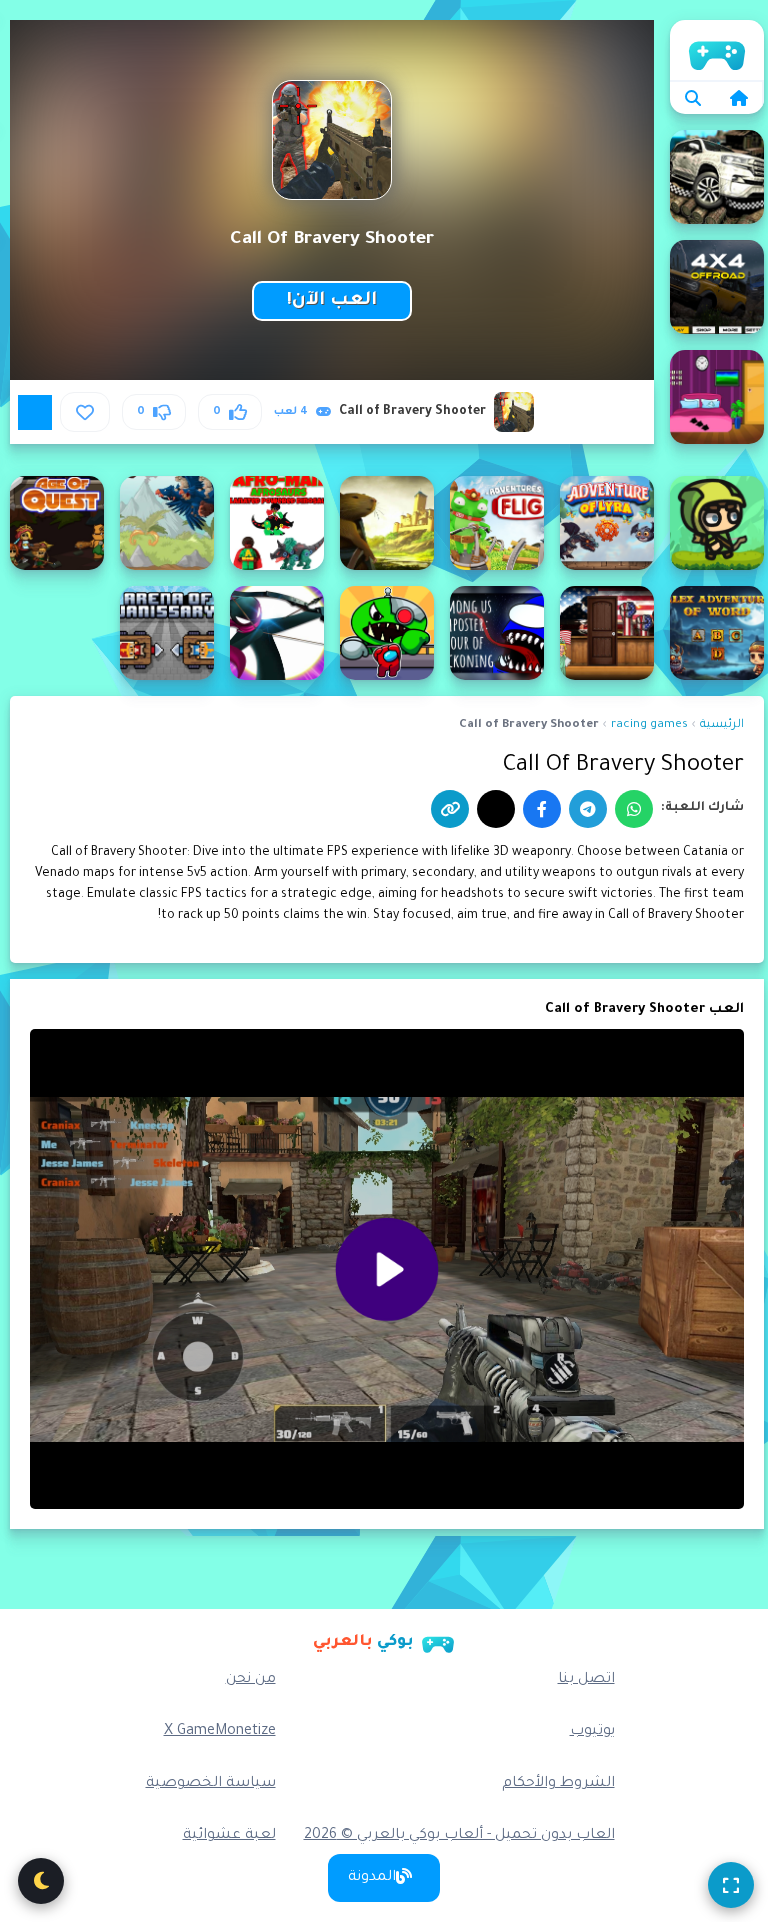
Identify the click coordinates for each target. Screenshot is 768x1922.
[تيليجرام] (588, 809)
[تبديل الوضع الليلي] (41, 1881)
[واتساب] (634, 809)
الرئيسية (717, 50)
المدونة (372, 1878)
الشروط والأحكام (558, 1784)
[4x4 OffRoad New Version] (717, 287)
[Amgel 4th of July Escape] (607, 633)
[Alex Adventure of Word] (717, 633)
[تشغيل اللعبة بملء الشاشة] (35, 412)
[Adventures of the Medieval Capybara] (387, 523)
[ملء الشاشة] (731, 1885)
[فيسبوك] (542, 809)
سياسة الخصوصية (211, 1784)
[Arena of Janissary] (167, 633)
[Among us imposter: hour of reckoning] (497, 633)
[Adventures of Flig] (497, 523)
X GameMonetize (220, 1732)
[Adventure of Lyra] (607, 523)
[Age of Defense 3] (167, 523)
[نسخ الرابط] (450, 809)
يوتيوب (592, 1732)
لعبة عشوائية (229, 1836)
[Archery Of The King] (277, 633)
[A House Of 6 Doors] (717, 397)
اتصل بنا (586, 1680)
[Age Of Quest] (57, 523)
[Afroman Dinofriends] (277, 523)
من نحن (251, 1680)
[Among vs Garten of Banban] (387, 633)
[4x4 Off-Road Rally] (717, 177)
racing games (649, 725)
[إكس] (496, 809)
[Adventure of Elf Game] (717, 523)
